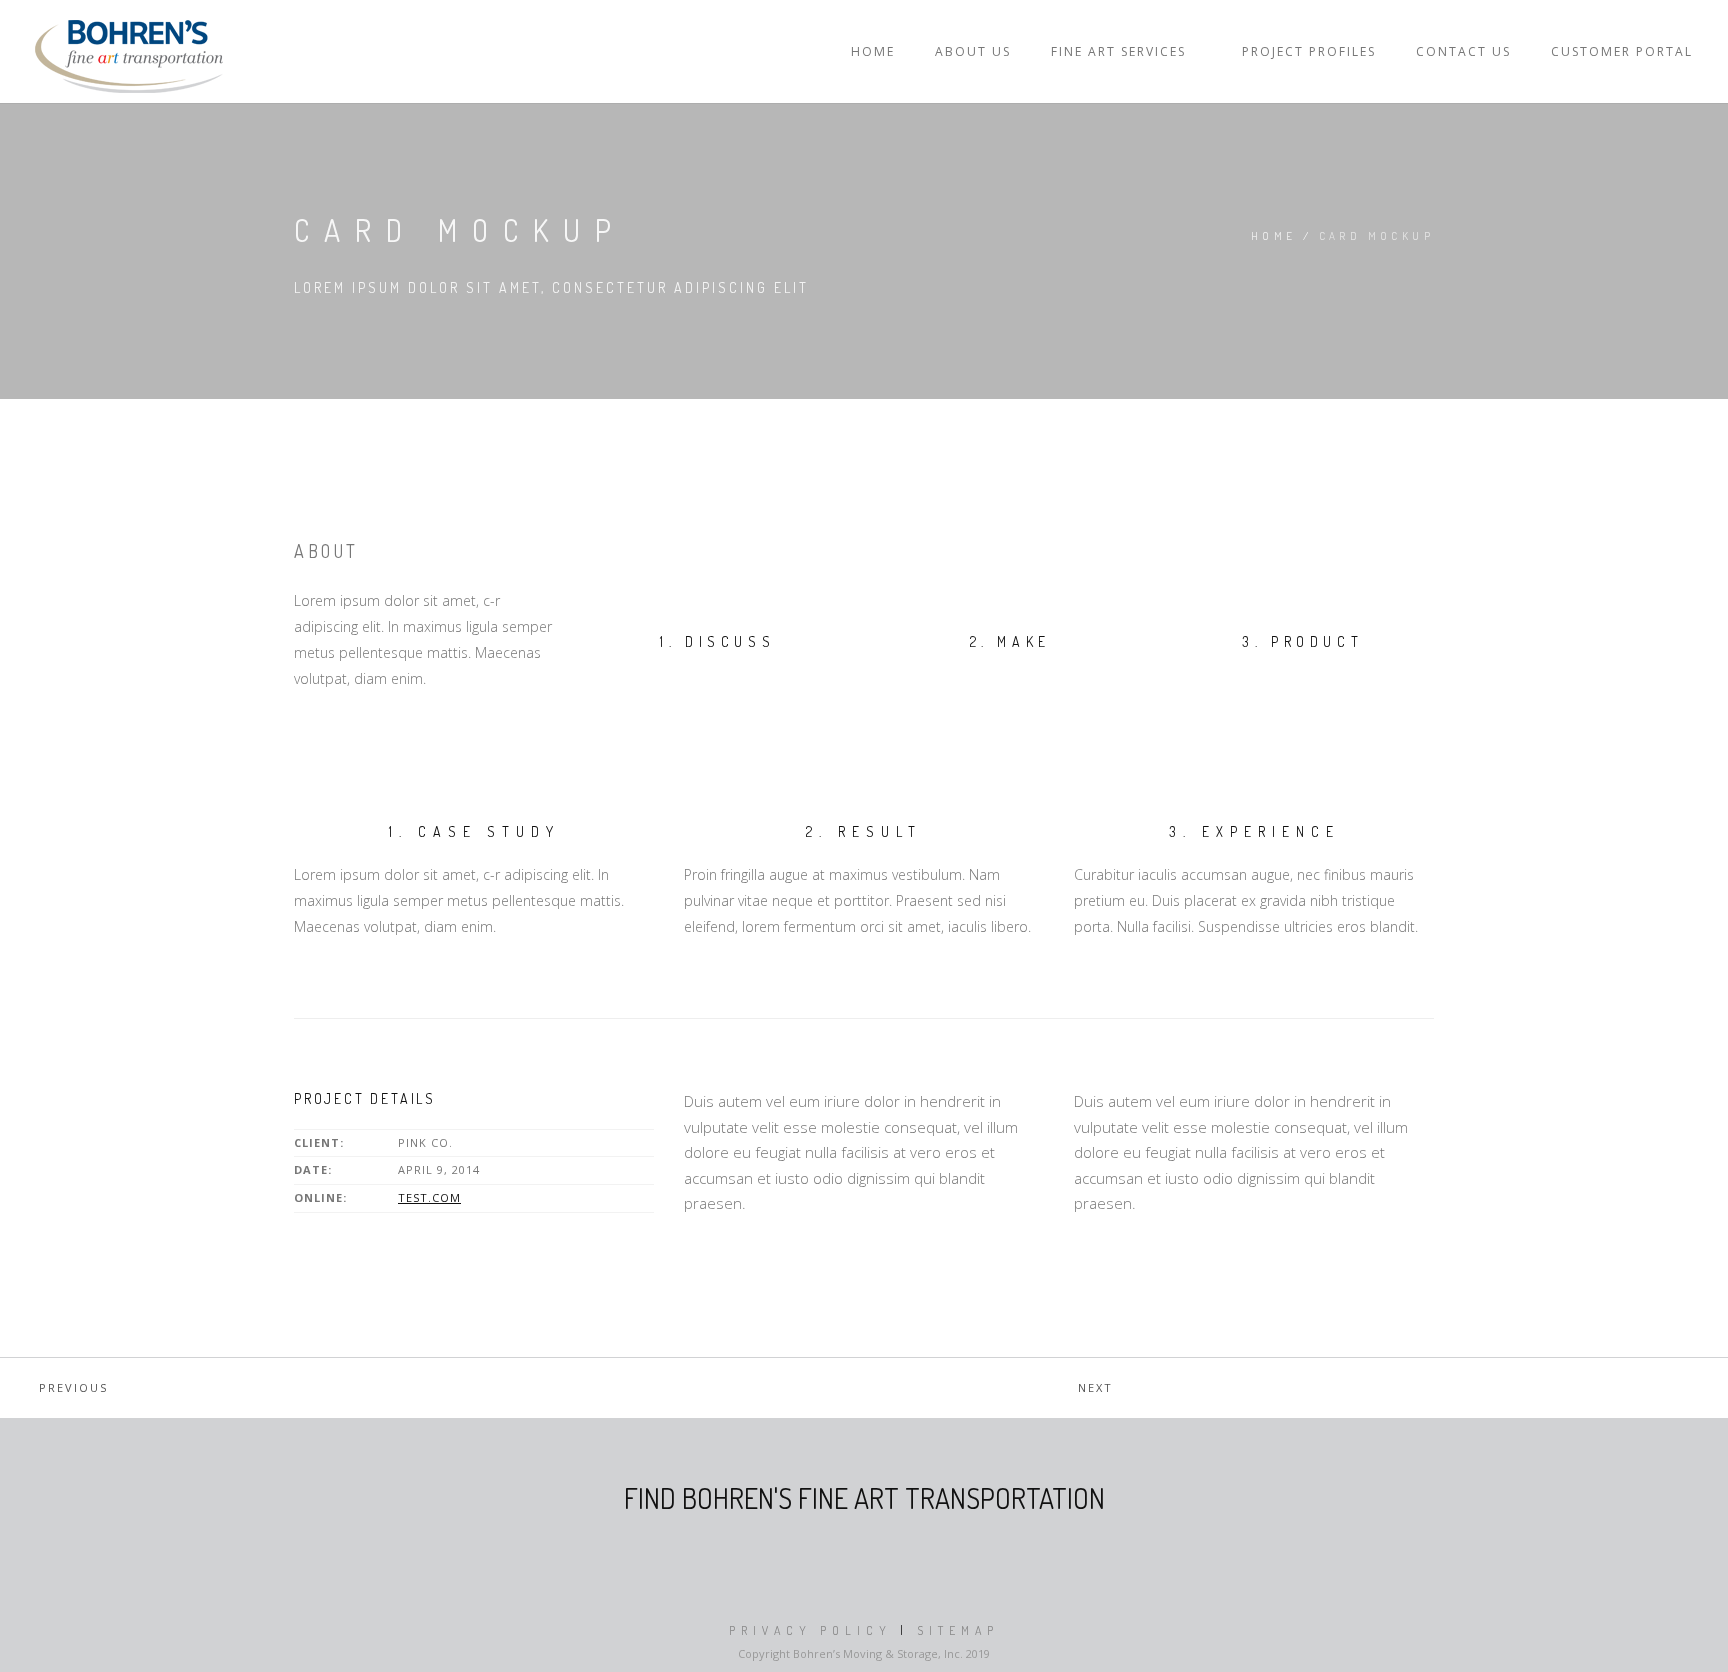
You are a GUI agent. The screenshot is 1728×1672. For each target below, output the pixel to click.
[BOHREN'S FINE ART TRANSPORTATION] (129, 51)
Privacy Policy (810, 1630)
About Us (973, 52)
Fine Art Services (1118, 52)
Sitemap (958, 1630)
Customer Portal (1622, 52)
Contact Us (1463, 52)
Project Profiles (1309, 52)
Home (873, 52)
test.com (429, 1197)
